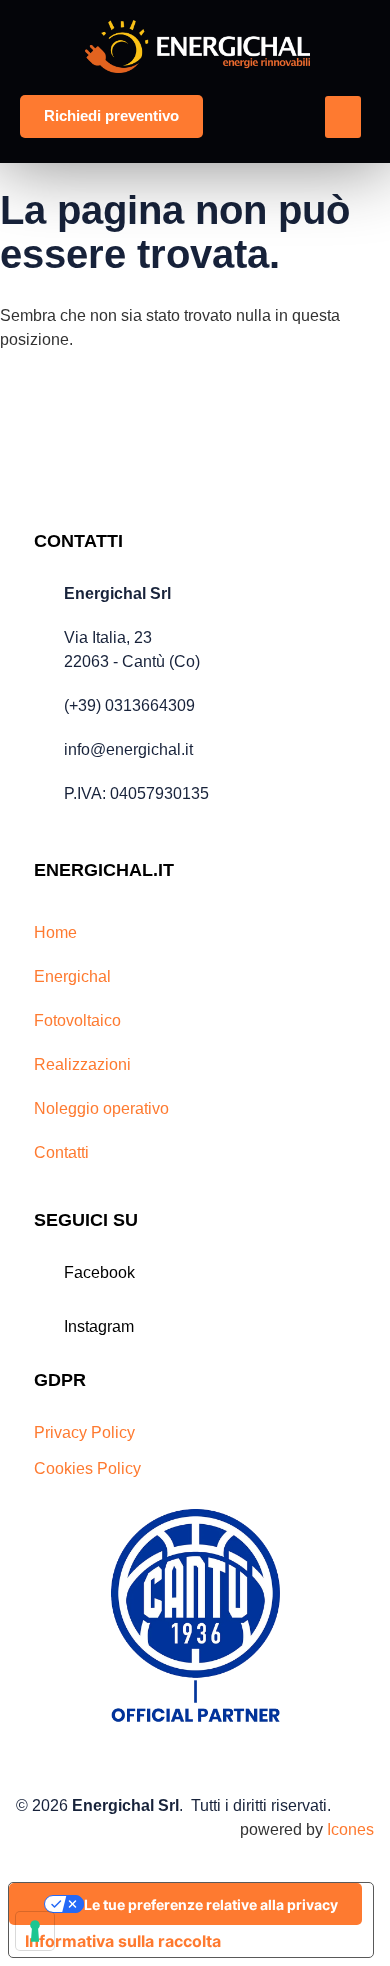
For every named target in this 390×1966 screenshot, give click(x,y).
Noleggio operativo (101, 1108)
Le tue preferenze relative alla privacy (211, 1904)
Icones (350, 1829)
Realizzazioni (82, 1064)
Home (55, 932)
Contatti (61, 1152)
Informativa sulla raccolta (123, 1941)
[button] (343, 117)
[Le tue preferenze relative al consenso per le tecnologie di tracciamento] (35, 1931)
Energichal (72, 976)
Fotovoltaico (77, 1020)
